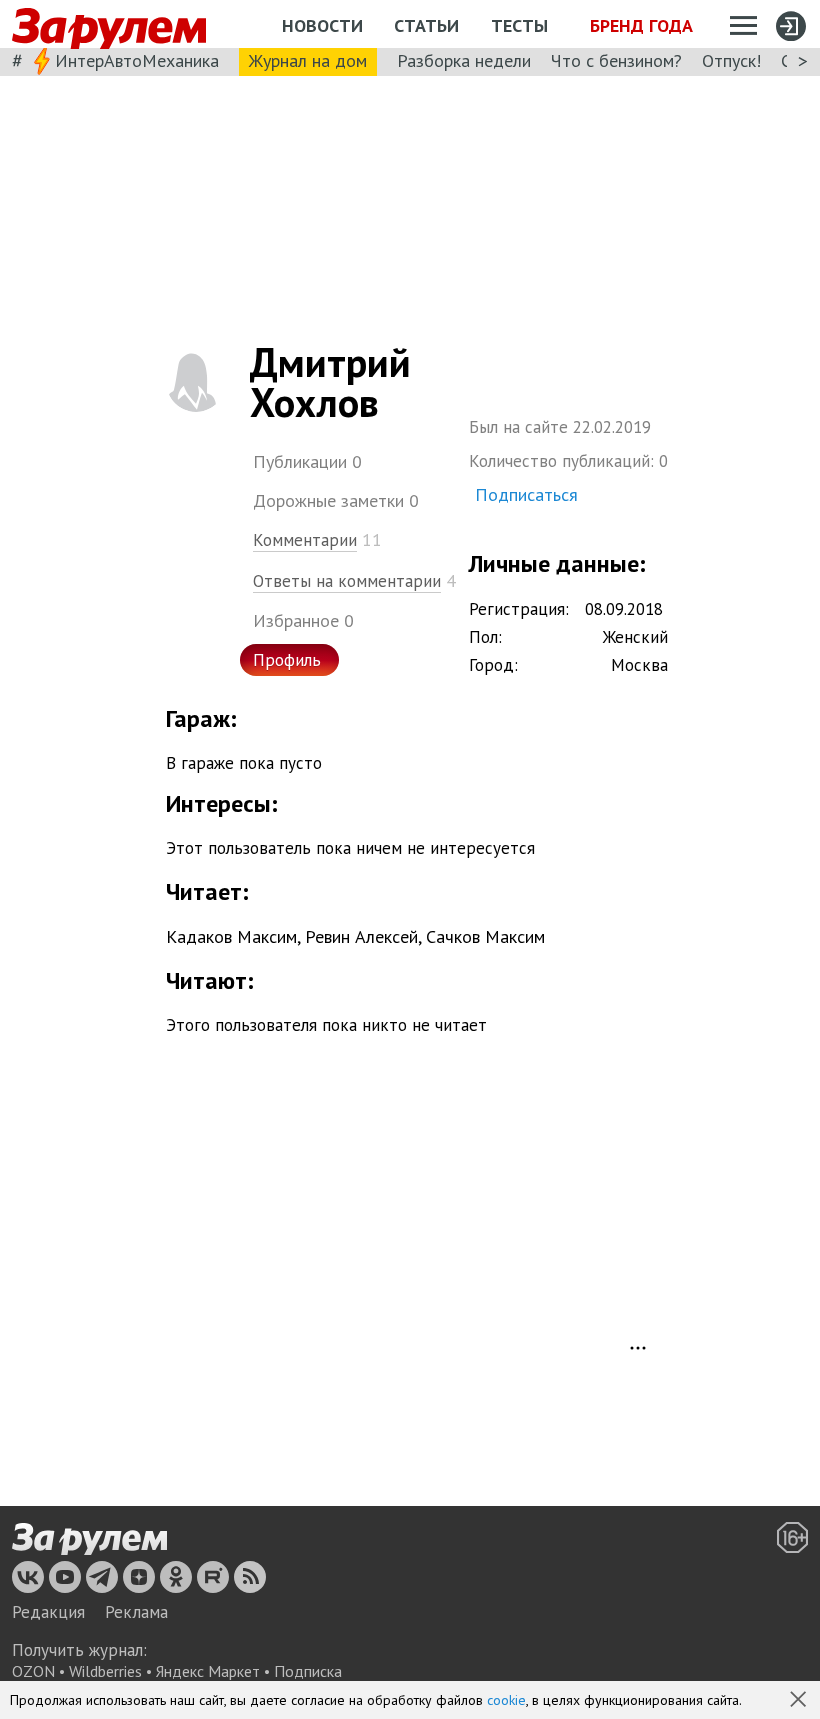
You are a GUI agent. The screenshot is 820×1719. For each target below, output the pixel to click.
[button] (800, 1701)
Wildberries (105, 1671)
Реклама (136, 1612)
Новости (322, 25)
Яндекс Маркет (208, 1671)
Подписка (308, 1671)
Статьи (426, 25)
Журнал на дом (308, 60)
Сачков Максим (485, 936)
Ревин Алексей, (363, 936)
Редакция (48, 1612)
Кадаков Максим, (233, 936)
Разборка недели (464, 60)
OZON (33, 1671)
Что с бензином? (616, 60)
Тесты (519, 25)
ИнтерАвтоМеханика (137, 60)
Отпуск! (731, 60)
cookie (506, 1700)
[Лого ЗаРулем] (109, 24)
